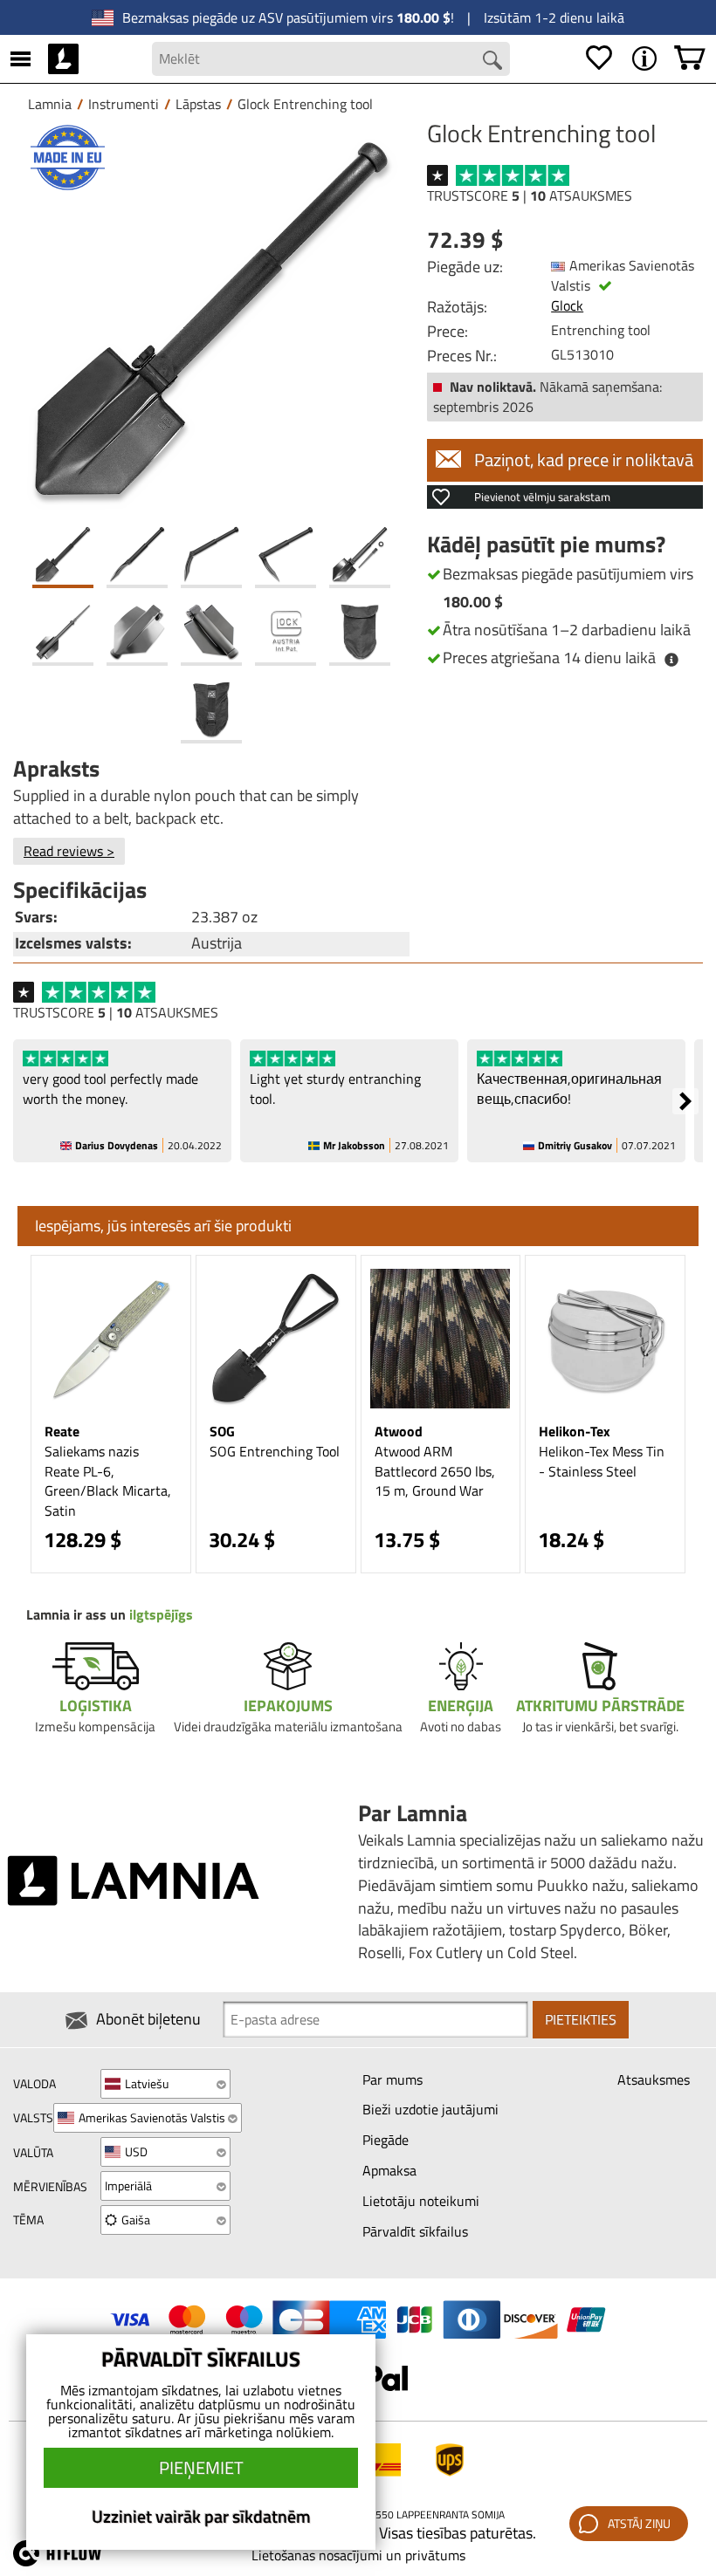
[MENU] (21, 58)
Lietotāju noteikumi (421, 2201)
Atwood (399, 1431)
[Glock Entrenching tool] (211, 319)
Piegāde (386, 2140)
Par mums (392, 2079)
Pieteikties (581, 2019)
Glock (567, 305)
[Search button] (492, 60)
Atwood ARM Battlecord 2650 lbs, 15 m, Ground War (435, 1471)
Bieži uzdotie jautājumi (430, 2109)
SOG (222, 1431)
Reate (62, 1431)
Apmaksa (389, 2170)
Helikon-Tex (575, 1431)
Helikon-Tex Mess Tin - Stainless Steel (602, 1461)
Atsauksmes (654, 2079)
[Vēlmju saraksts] (599, 58)
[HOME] (63, 58)
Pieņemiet (201, 2467)
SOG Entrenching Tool (275, 1451)
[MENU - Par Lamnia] (644, 58)
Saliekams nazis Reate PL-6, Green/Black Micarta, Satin (108, 1481)
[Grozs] (690, 58)
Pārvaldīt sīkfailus (415, 2231)
